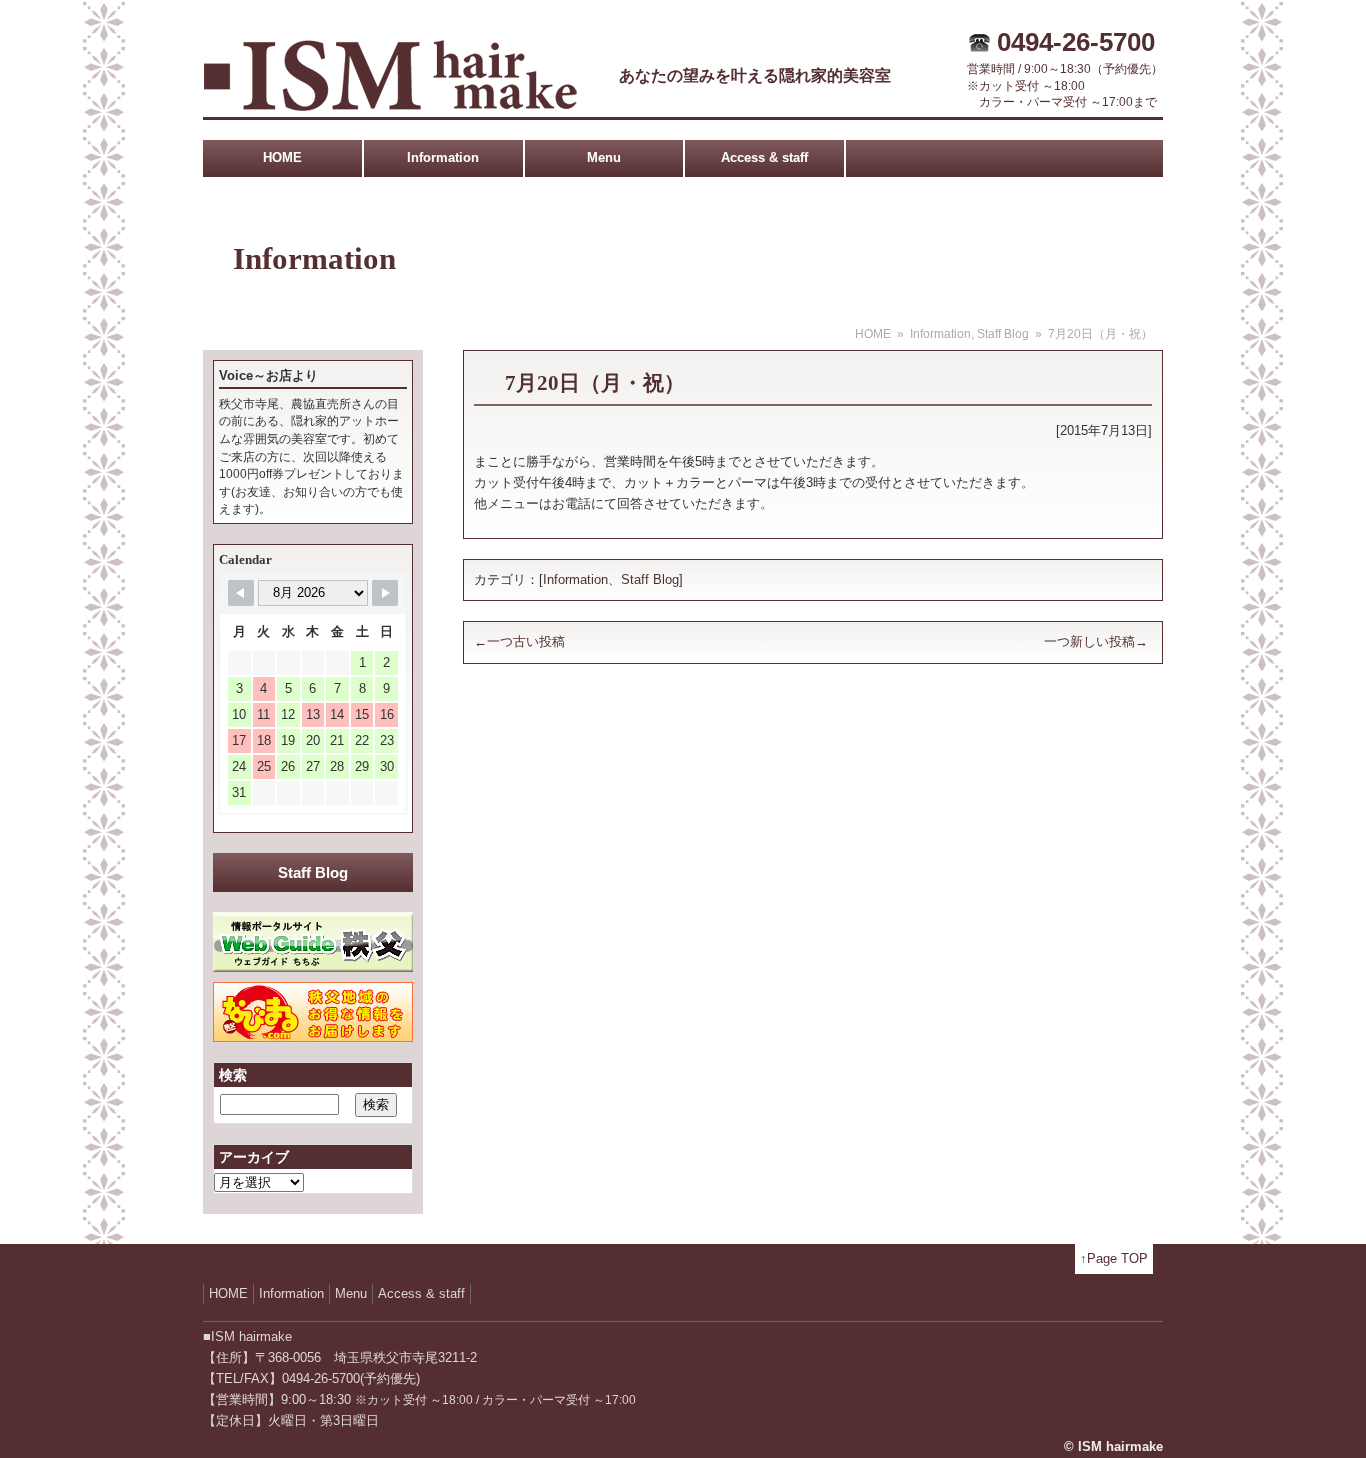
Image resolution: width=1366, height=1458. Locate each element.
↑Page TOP (1114, 1258)
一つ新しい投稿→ (1096, 641)
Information (443, 157)
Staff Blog (1003, 334)
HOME (282, 157)
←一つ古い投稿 (519, 641)
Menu (604, 157)
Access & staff (764, 157)
